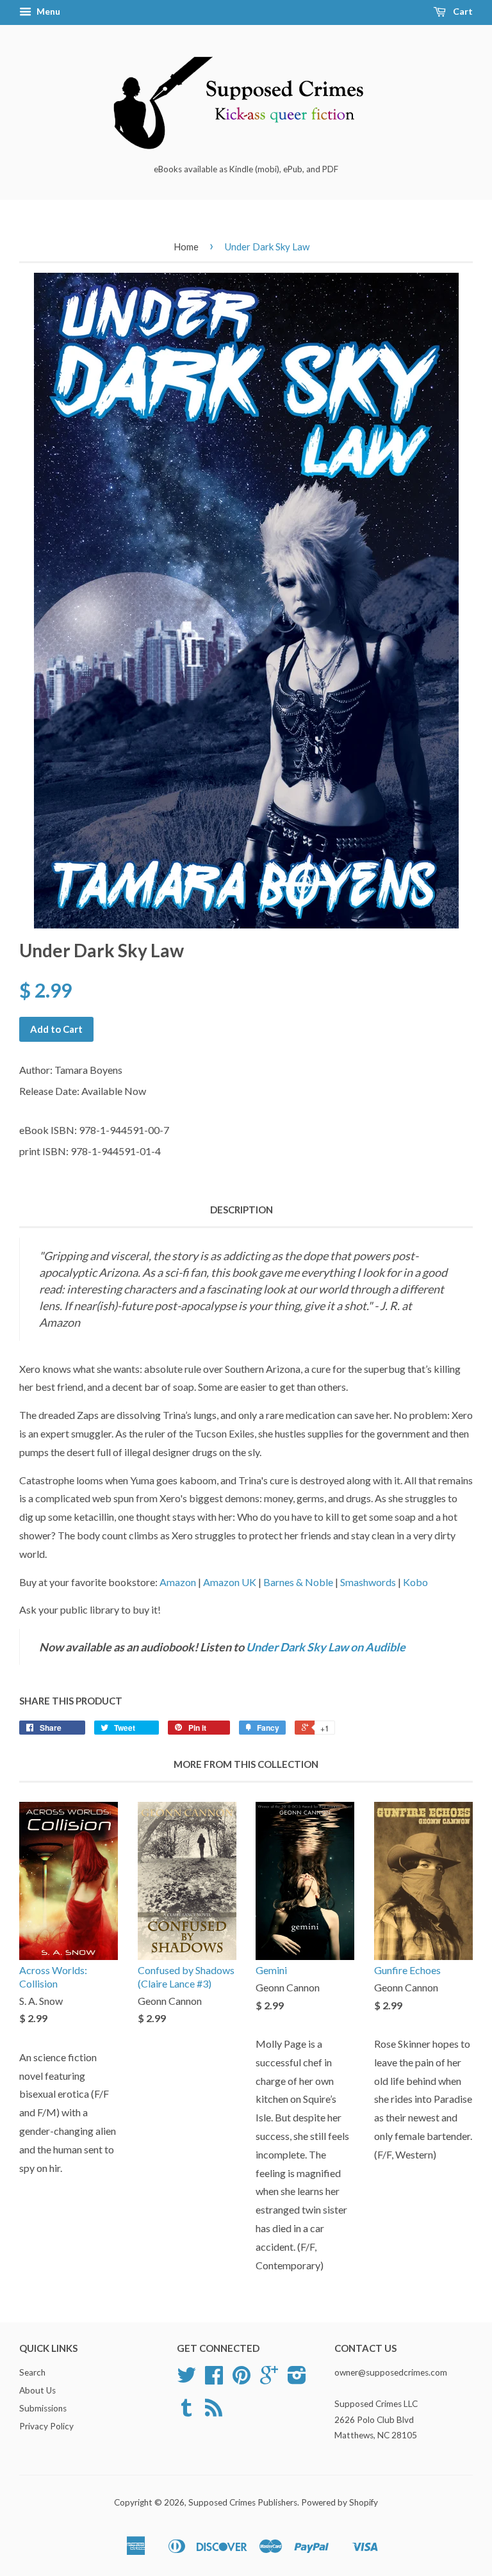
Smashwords (368, 1582)
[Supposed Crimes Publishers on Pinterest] (242, 2379)
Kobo (415, 1582)
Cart (462, 11)
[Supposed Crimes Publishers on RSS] (214, 2412)
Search (32, 2372)
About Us (37, 2390)
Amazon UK (230, 1582)
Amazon (178, 1582)
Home (186, 247)
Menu (47, 11)
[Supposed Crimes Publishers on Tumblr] (186, 2412)
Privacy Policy (46, 2426)
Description (242, 1210)
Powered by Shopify (340, 2502)
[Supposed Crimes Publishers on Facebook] (214, 2379)
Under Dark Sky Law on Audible (326, 1647)
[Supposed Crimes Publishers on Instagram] (297, 2379)
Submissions (43, 2408)
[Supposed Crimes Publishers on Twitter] (186, 2379)
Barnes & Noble (298, 1582)
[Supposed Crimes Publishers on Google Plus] (269, 2379)
